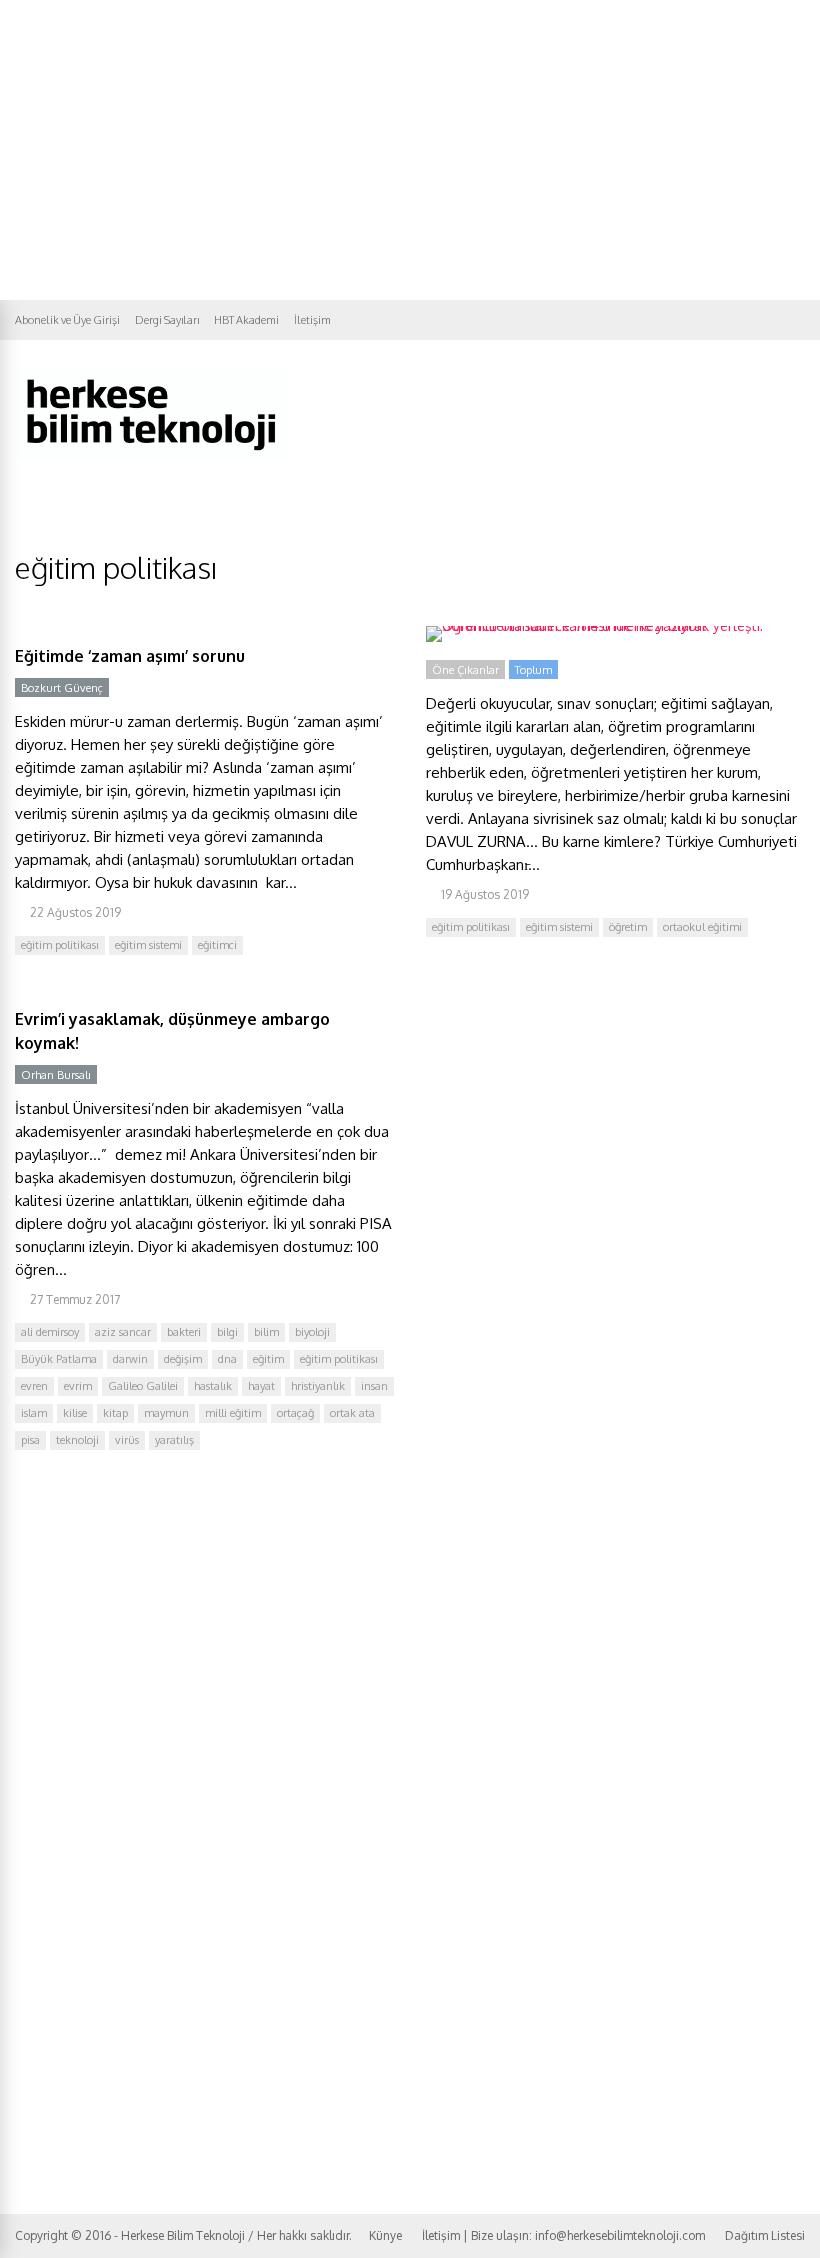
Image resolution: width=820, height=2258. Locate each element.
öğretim (628, 927)
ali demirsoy (50, 1332)
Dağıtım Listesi (765, 2235)
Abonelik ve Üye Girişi (67, 320)
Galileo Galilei (143, 1386)
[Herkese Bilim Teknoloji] (152, 455)
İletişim (312, 320)
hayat (261, 1386)
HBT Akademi (246, 320)
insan (374, 1386)
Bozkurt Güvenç (62, 688)
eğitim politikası (60, 945)
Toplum (533, 670)
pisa (30, 1440)
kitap (115, 1413)
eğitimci (217, 945)
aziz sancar (123, 1332)
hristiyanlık (318, 1386)
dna (227, 1359)
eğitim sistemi (148, 945)
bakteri (184, 1332)
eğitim (268, 1359)
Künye (385, 2235)
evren (34, 1386)
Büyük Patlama (59, 1359)
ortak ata (352, 1413)
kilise (75, 1413)
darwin (130, 1359)
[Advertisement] (410, 150)
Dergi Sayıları (167, 320)
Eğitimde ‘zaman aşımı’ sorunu (130, 656)
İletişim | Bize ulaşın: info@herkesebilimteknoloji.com (563, 2235)
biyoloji (312, 1332)
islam (34, 1413)
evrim (78, 1386)
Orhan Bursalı (56, 1075)
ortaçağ (295, 1413)
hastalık (213, 1386)
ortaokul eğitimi (702, 927)
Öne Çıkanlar (465, 670)
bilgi (227, 1332)
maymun (166, 1413)
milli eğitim (233, 1413)
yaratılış (174, 1440)
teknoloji (77, 1440)
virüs (127, 1440)
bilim (266, 1332)
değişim (183, 1359)
